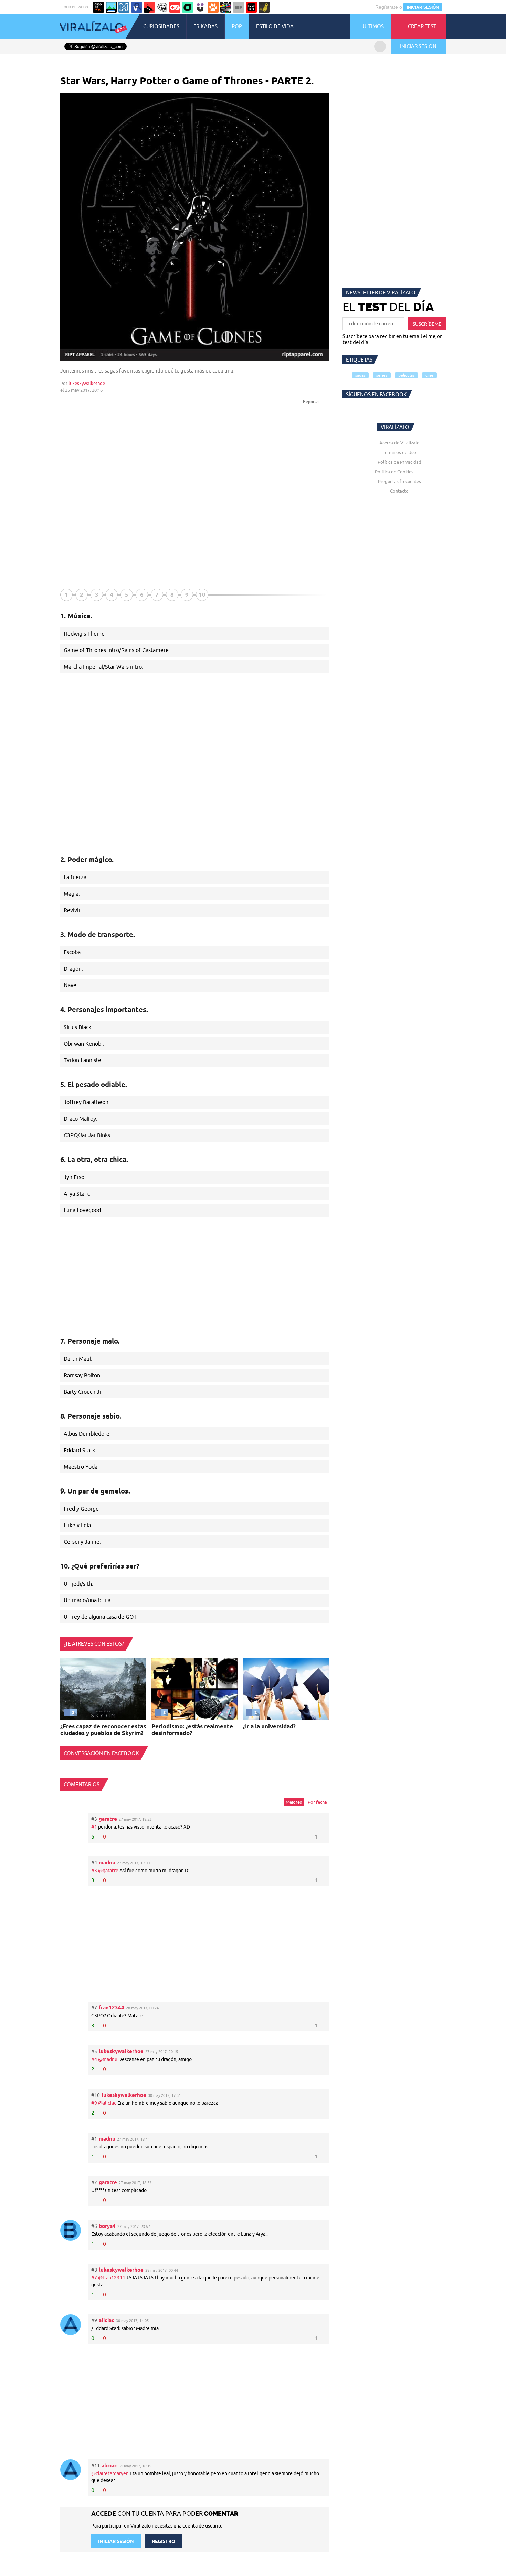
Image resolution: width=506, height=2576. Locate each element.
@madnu (108, 2059)
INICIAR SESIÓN (423, 7)
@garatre (108, 1871)
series (382, 375)
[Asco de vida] (98, 7)
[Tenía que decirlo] (251, 7)
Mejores (294, 1802)
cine (429, 375)
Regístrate (387, 7)
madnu (107, 1862)
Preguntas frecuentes (399, 481)
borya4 (107, 2226)
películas (406, 375)
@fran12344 (112, 2278)
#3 (95, 1871)
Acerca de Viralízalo (399, 443)
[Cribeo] (188, 7)
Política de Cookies (394, 472)
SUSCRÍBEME (427, 324)
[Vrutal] (175, 7)
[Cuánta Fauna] (213, 7)
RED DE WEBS (76, 7)
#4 (95, 2059)
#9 (95, 2103)
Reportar (312, 402)
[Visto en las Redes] (137, 7)
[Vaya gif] (239, 7)
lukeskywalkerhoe (87, 383)
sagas (360, 375)
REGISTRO (164, 2541)
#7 (95, 2278)
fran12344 (112, 2008)
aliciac (107, 2320)
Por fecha (317, 1802)
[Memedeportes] (124, 7)
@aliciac (107, 2103)
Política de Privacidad (399, 462)
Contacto (399, 491)
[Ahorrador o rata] (264, 7)
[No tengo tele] (226, 7)
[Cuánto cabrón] (162, 7)
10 (202, 595)
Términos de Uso (399, 452)
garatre (108, 1819)
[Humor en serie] (200, 7)
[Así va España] (149, 7)
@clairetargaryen (110, 2473)
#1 (95, 1827)
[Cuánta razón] (111, 7)
